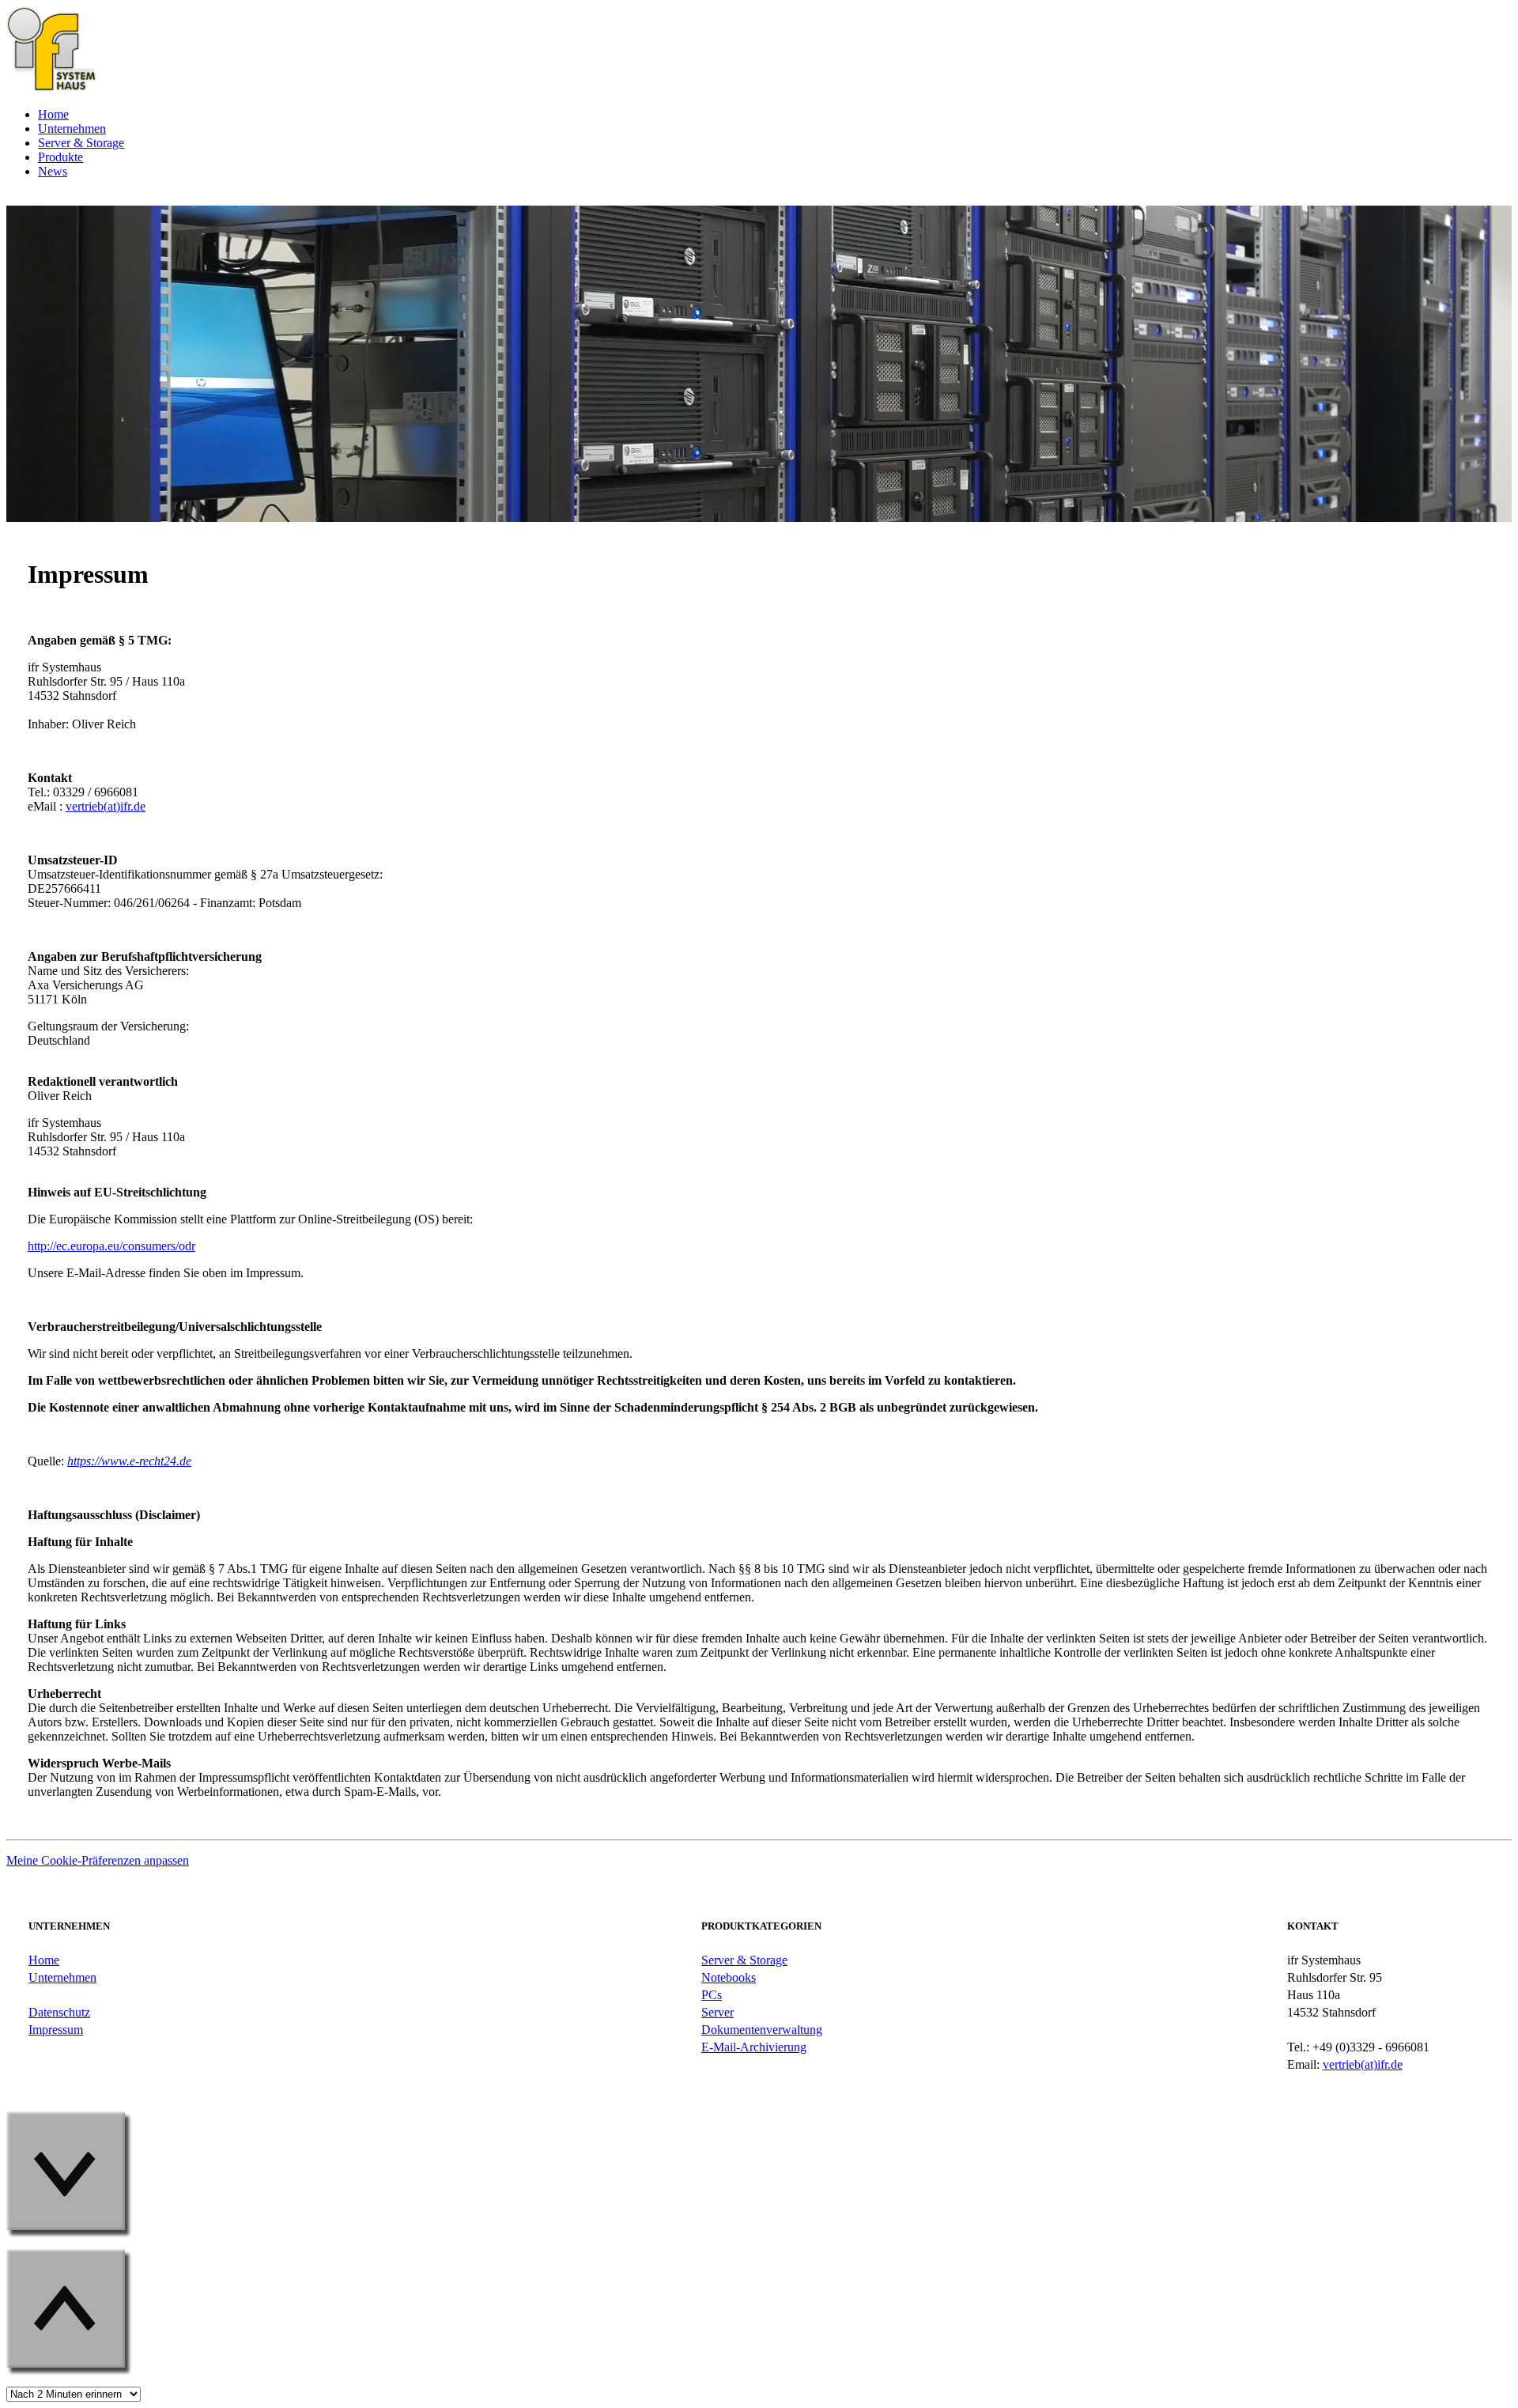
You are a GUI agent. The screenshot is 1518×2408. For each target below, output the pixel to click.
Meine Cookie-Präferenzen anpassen (98, 1860)
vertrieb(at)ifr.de (106, 806)
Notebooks (729, 1977)
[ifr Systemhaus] (51, 87)
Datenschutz (59, 2012)
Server (717, 2012)
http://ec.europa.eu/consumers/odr (111, 1246)
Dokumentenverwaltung (762, 2030)
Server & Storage (744, 1960)
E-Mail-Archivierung (754, 2047)
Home (44, 1960)
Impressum (56, 2030)
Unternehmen (62, 1977)
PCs (712, 1995)
